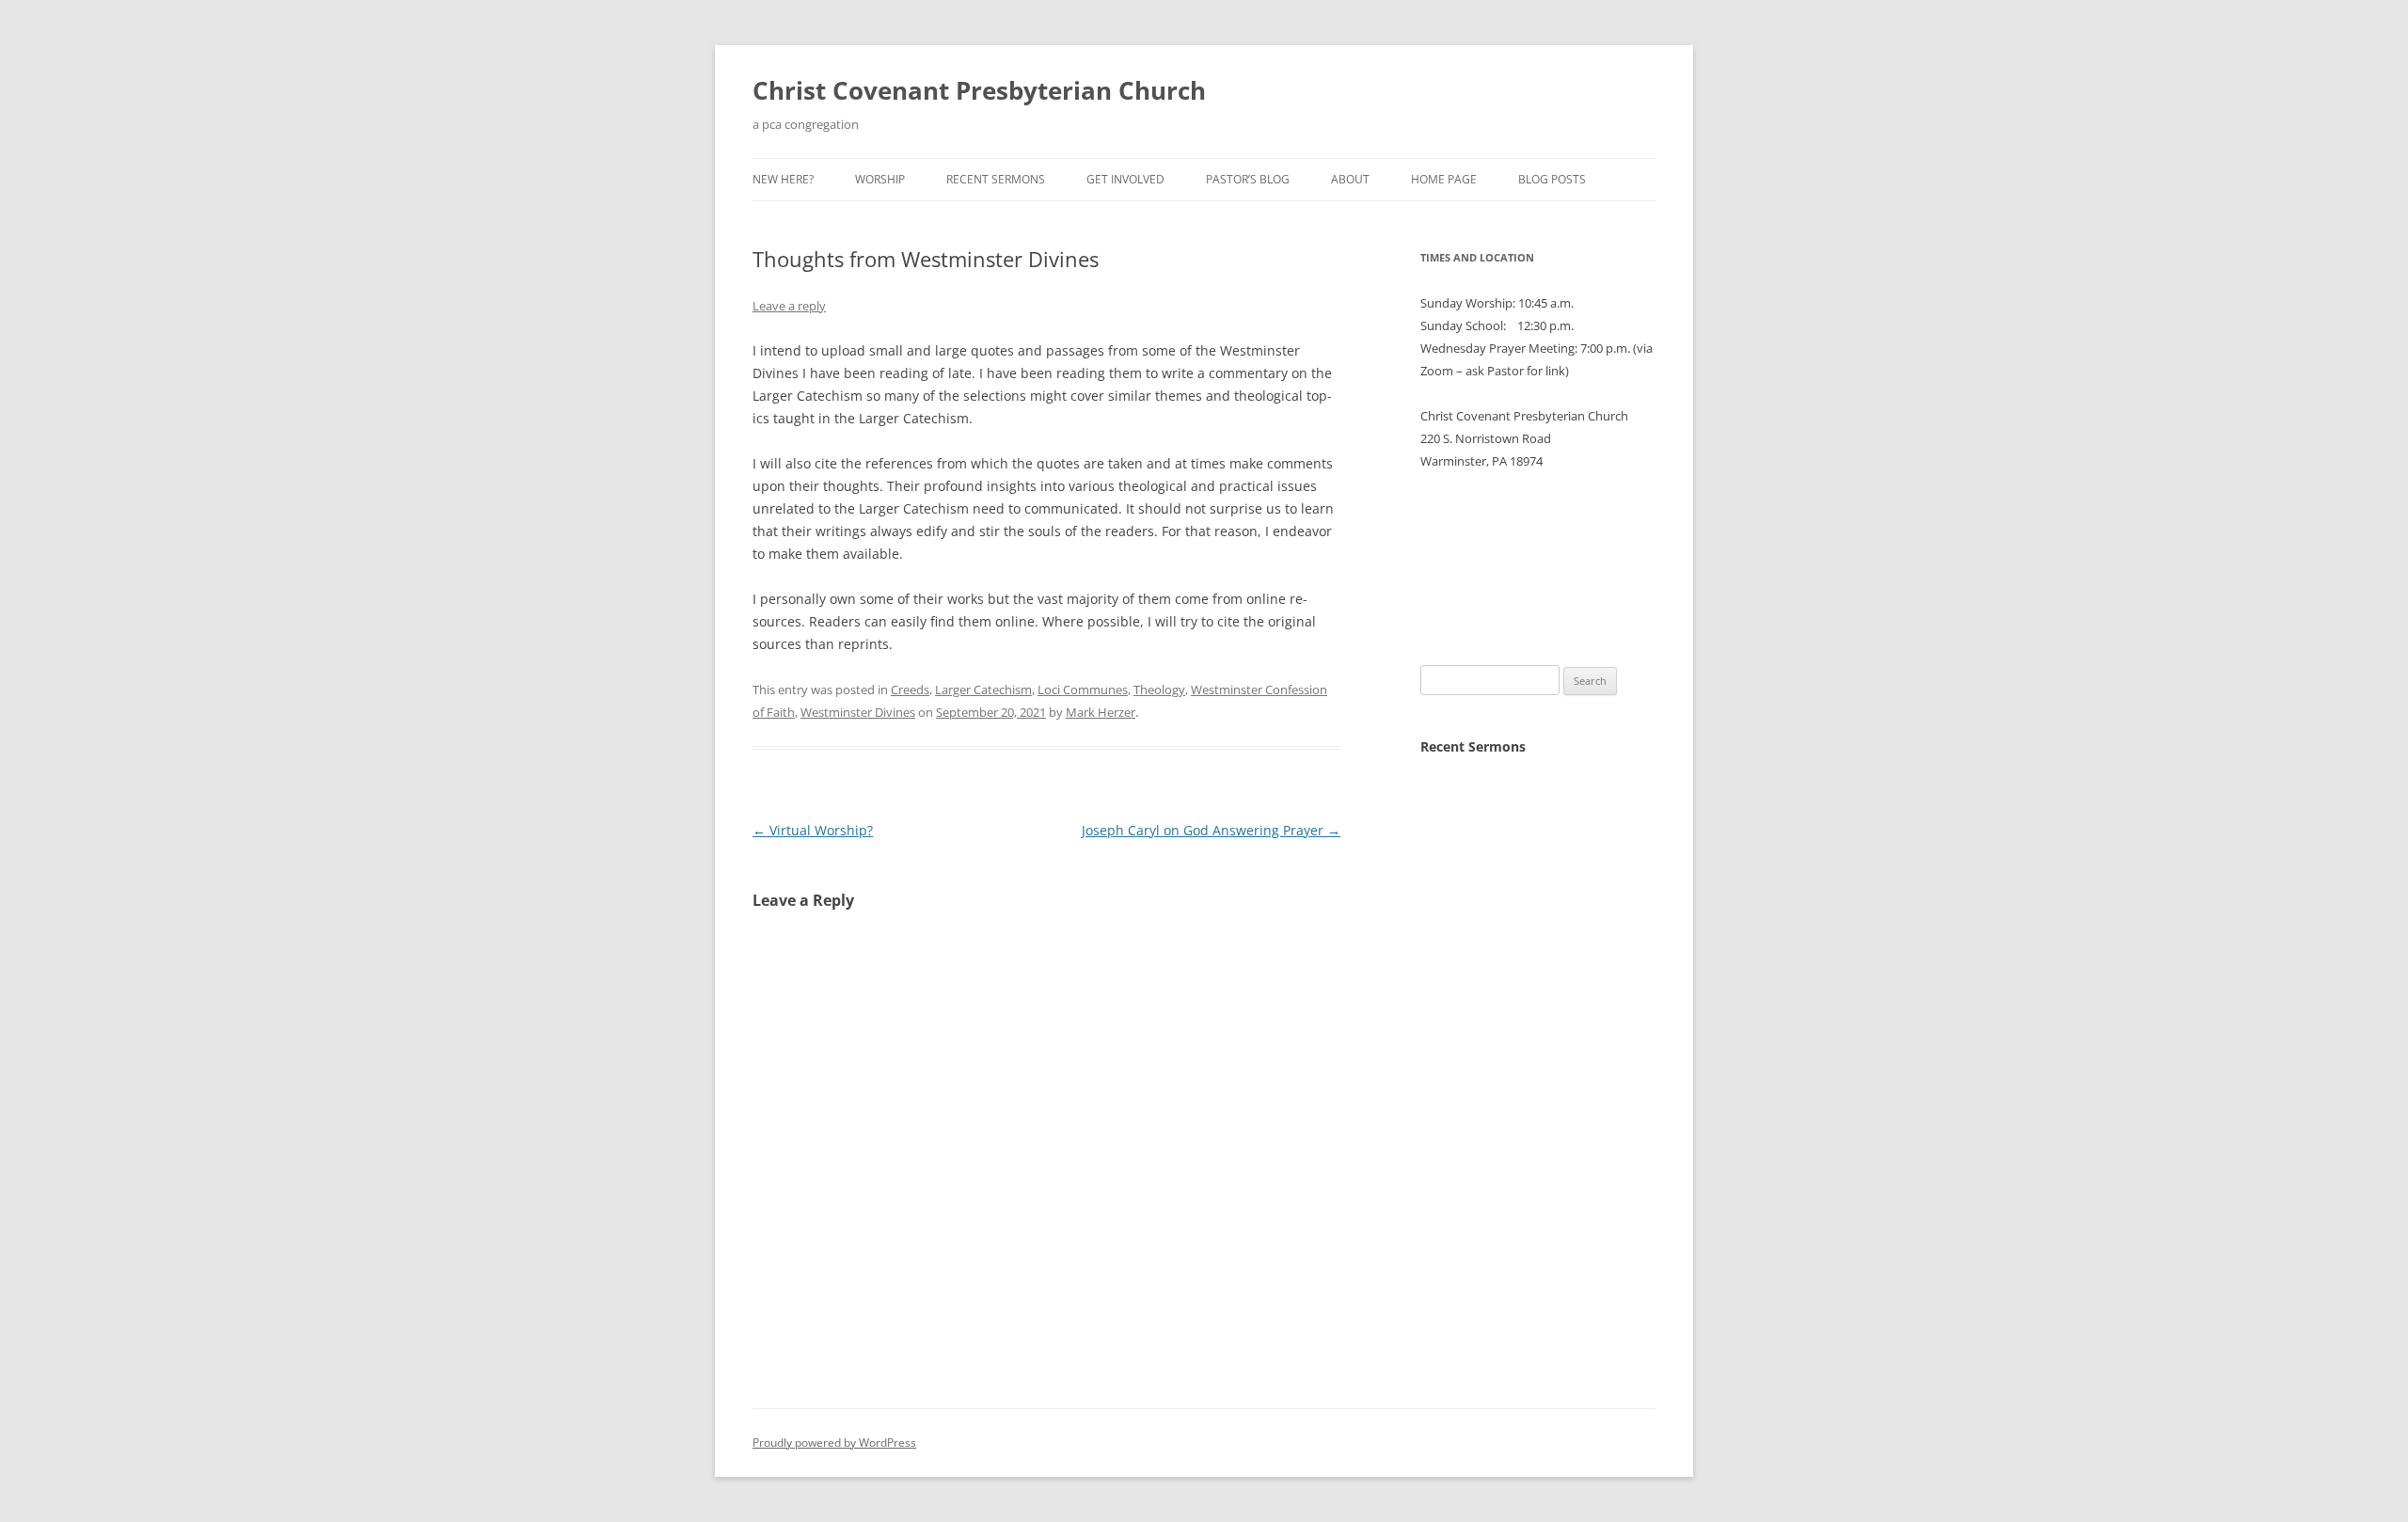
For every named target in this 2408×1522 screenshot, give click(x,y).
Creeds (910, 690)
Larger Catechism (983, 690)
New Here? (783, 179)
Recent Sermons (996, 179)
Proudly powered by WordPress (834, 1443)
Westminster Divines (858, 712)
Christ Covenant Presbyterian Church (979, 90)
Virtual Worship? (813, 830)
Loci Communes (1083, 690)
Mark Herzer (1101, 712)
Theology (1159, 690)
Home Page (1444, 179)
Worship (880, 179)
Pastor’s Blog (1248, 179)
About (1350, 179)
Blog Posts (1552, 179)
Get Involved (1125, 179)
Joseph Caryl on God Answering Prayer (1211, 830)
